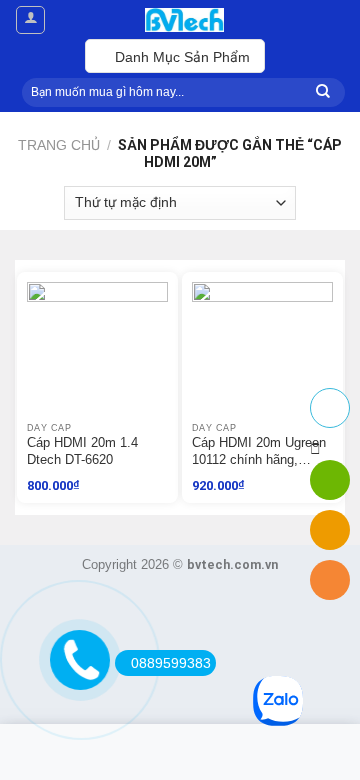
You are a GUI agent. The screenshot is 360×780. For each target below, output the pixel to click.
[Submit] (323, 92)
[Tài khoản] (30, 20)
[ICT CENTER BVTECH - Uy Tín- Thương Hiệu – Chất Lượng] (184, 20)
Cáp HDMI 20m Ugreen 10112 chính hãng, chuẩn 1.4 (259, 452)
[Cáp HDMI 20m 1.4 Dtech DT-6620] (97, 352)
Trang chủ (59, 145)
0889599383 (171, 663)
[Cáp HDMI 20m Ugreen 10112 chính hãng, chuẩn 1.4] (262, 352)
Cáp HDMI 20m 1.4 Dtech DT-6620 (82, 451)
